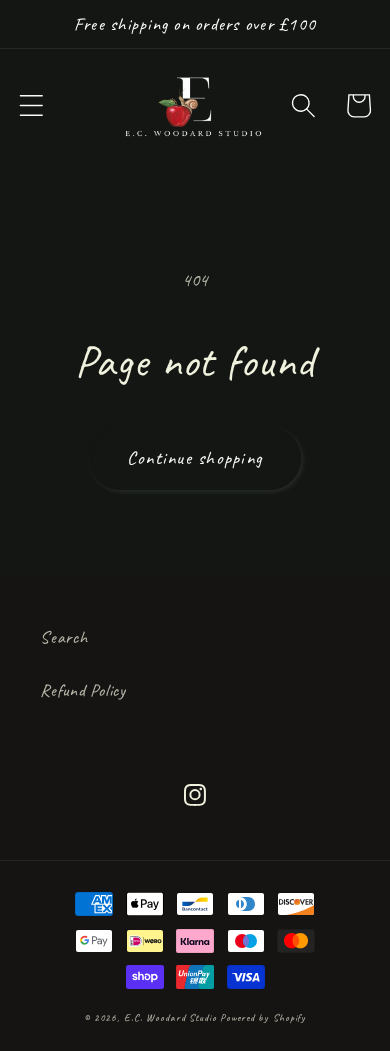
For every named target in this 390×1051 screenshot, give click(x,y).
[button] (31, 105)
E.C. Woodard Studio (170, 1017)
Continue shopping (195, 458)
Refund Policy (83, 690)
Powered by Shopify (263, 1017)
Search (64, 637)
